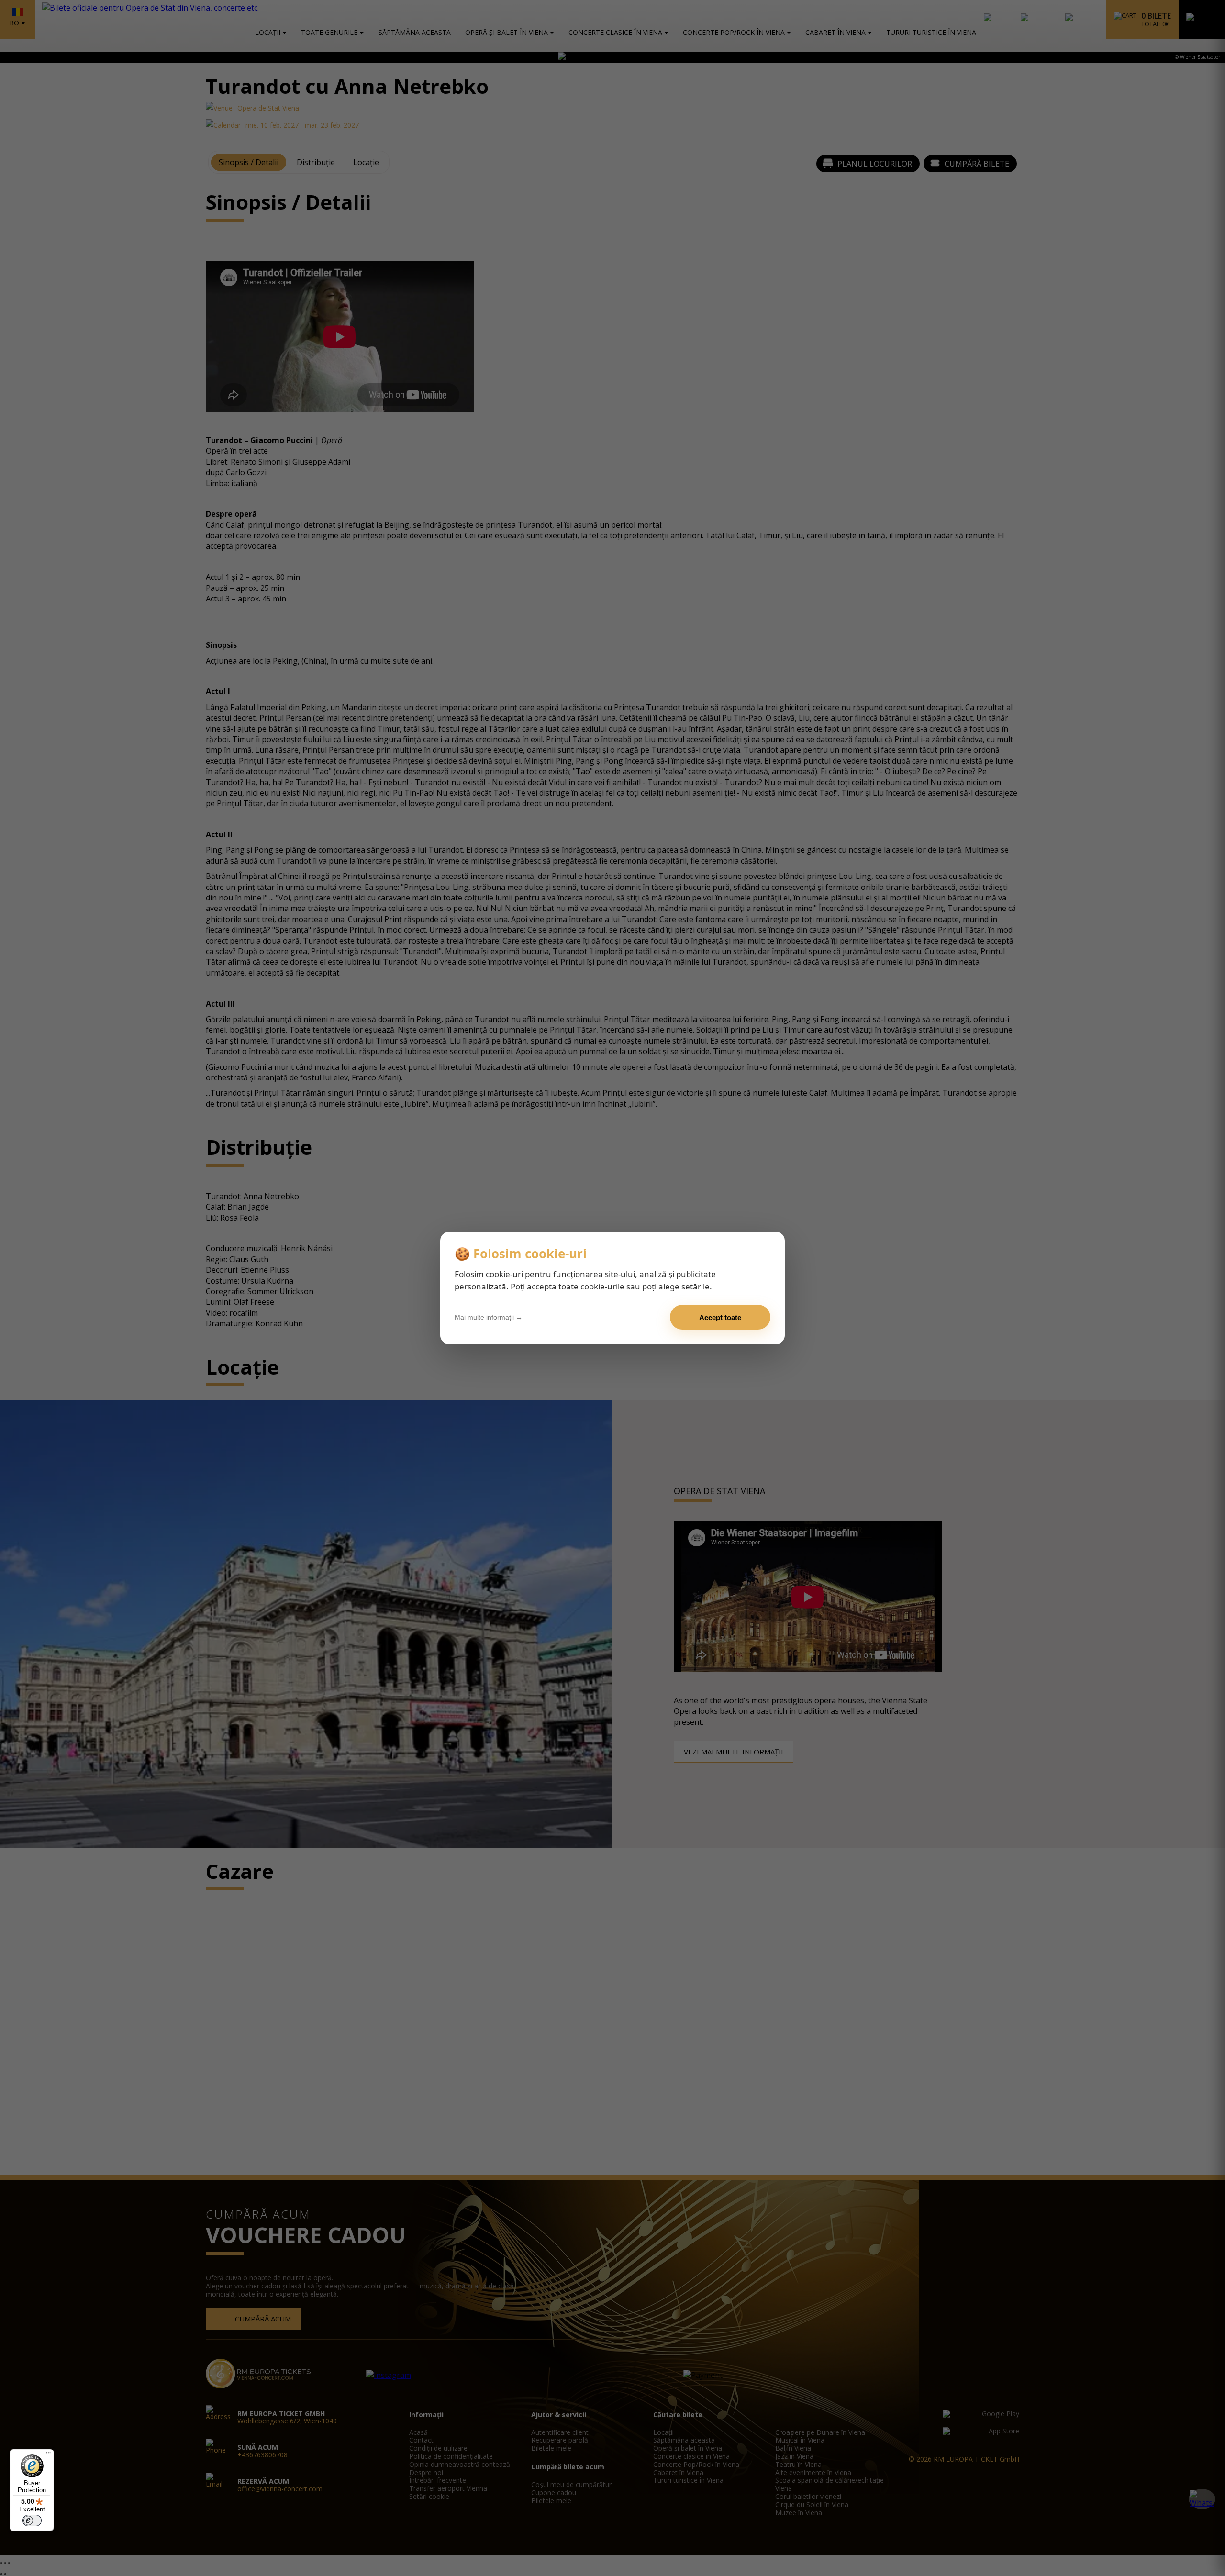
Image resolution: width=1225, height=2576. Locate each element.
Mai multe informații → (489, 1317)
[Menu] (48, 2455)
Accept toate (720, 1317)
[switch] (32, 2520)
